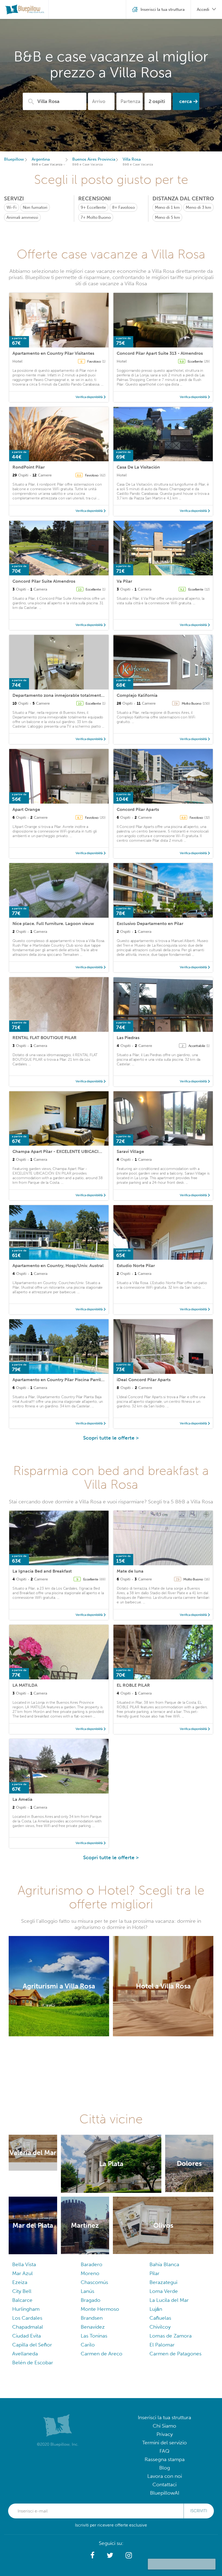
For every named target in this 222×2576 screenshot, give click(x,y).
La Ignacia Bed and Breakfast (42, 1571)
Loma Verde (164, 2291)
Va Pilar (124, 581)
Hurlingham (26, 2309)
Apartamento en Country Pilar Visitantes (53, 353)
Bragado (91, 2300)
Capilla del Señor (32, 2345)
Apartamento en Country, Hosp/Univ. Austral (58, 1266)
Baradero (92, 2264)
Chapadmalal (28, 2327)
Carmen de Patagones (175, 2354)
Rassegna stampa (165, 2459)
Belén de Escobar (33, 2363)
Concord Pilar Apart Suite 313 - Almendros (160, 353)
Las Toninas (94, 2336)
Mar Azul (22, 2273)
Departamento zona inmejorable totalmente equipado (68, 695)
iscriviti (199, 2511)
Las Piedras (128, 1038)
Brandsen (92, 2318)
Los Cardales (27, 2318)
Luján (156, 2309)
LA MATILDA (25, 1685)
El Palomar (162, 2345)
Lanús (87, 2291)
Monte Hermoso (100, 2309)
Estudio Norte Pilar (136, 1266)
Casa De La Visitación (138, 467)
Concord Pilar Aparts (138, 809)
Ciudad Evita (27, 2336)
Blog (165, 2468)
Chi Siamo (164, 2426)
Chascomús (94, 2282)
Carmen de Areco (102, 2354)
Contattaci (164, 2484)
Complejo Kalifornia (137, 695)
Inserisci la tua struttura (164, 2417)
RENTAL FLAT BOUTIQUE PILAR (45, 1038)
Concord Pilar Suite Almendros (44, 581)
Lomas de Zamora (171, 2336)
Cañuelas (160, 2318)
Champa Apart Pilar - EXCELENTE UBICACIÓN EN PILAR (69, 1151)
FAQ (164, 2451)
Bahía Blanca (164, 2264)
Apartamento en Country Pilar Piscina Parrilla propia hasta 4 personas (84, 1380)
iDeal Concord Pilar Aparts (144, 1380)
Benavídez (93, 2327)
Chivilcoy (160, 2327)
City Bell (22, 2291)
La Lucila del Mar (169, 2300)
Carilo (88, 2345)
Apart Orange (26, 809)
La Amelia (22, 1799)
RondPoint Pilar (29, 467)
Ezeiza (20, 2282)
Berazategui (163, 2282)
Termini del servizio (164, 2443)
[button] (92, 2555)
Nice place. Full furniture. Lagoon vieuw (53, 924)
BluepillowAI (165, 2493)
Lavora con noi (165, 2476)
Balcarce (22, 2300)
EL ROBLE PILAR (133, 1685)
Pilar (154, 2273)
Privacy (165, 2434)
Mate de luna (130, 1571)
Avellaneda (25, 2354)
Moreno (90, 2273)
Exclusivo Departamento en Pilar (150, 924)
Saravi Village (130, 1151)
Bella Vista (24, 2264)
